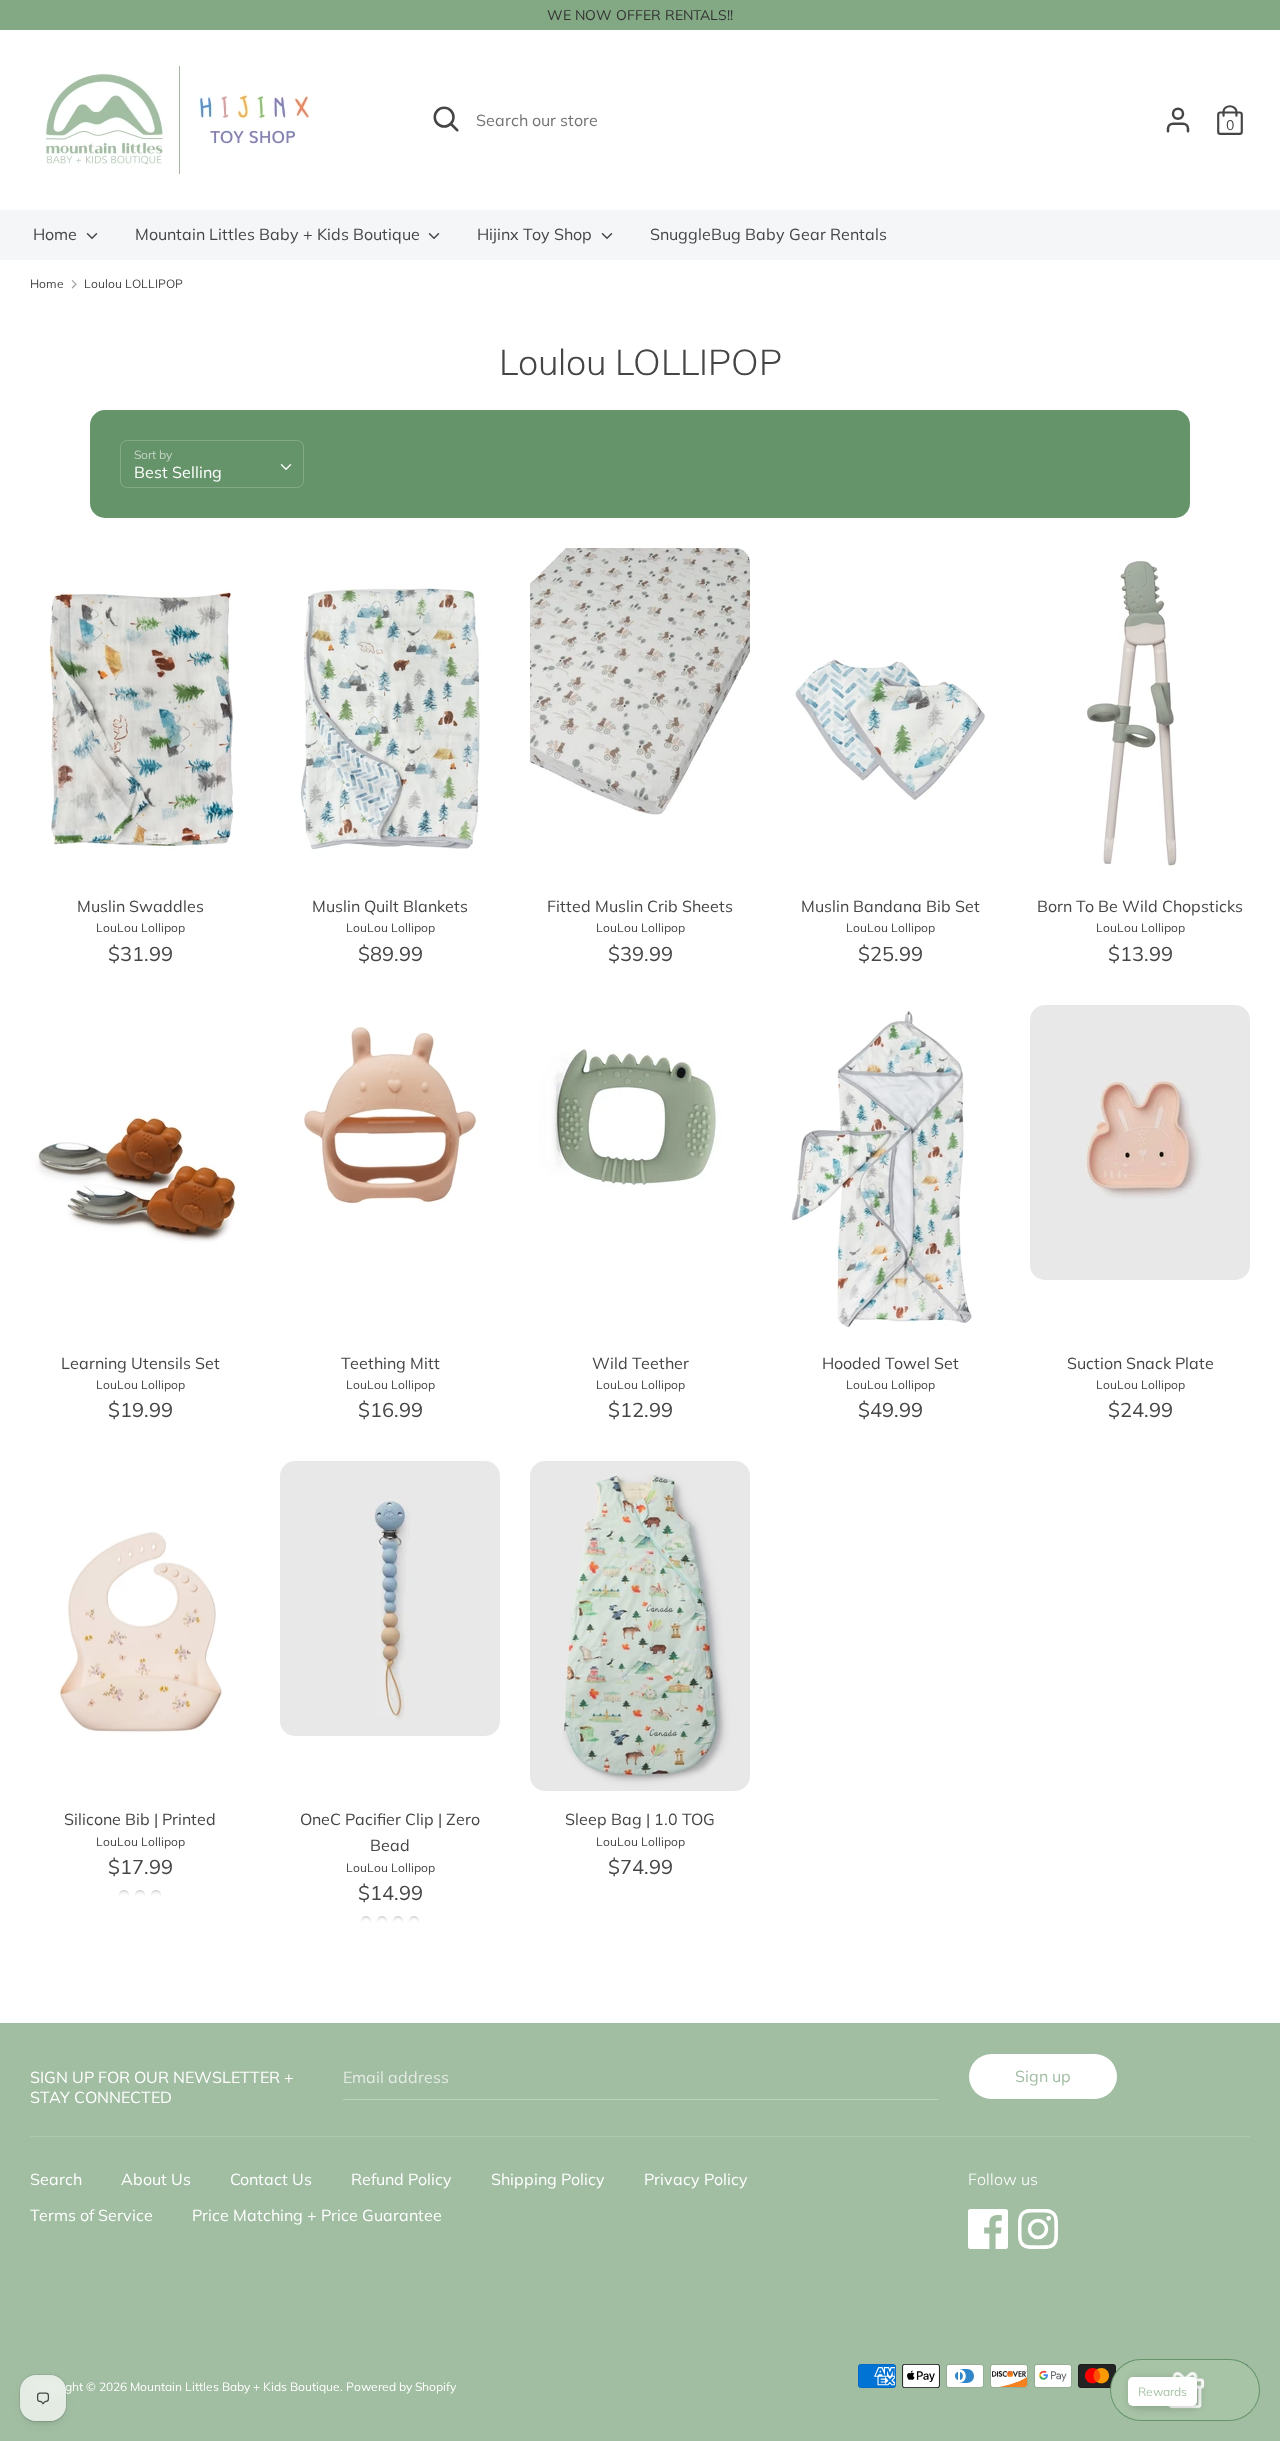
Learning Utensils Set (140, 1363)
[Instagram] (1038, 2219)
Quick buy (141, 852)
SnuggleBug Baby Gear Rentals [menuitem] (768, 234)
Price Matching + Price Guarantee (317, 2215)
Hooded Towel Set (890, 1363)
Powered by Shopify (401, 2386)
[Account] (1178, 112)
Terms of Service (91, 2215)
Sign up (1043, 2076)
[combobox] (212, 464)
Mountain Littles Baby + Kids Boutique (279, 234)
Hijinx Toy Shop (536, 234)
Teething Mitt (390, 1363)
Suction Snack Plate (1140, 1363)
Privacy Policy (696, 2179)
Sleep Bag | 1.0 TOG (640, 1819)
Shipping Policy (548, 2179)
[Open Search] (446, 119)
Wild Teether (640, 1363)
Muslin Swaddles (140, 906)
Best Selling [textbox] (178, 472)
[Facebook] (988, 2219)
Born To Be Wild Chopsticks (1140, 906)
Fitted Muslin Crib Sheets (640, 906)
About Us (156, 2179)
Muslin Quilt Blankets (390, 906)
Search (56, 2179)
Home (57, 234)
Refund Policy (401, 2179)
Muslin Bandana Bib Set (890, 906)
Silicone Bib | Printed (140, 1819)
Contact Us (271, 2179)
